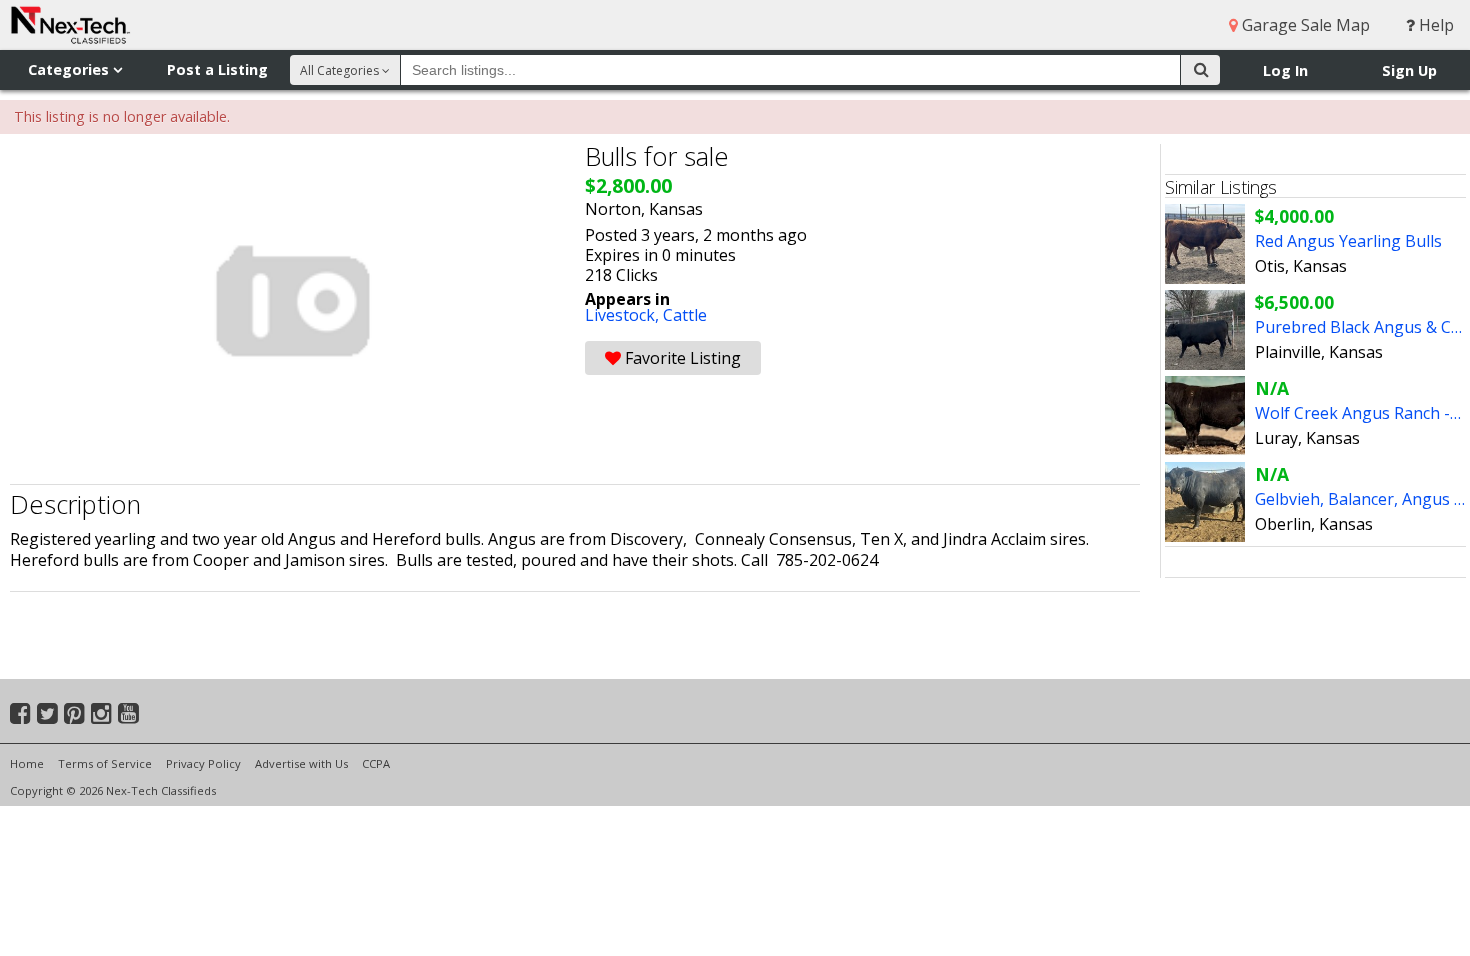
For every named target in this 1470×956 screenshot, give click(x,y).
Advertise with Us (301, 763)
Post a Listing (217, 69)
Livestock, (624, 315)
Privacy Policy (203, 763)
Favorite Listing (681, 358)
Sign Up (1409, 70)
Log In (1285, 70)
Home (27, 763)
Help (1434, 25)
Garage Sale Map (1304, 25)
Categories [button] (70, 69)
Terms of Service (105, 763)
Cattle (685, 315)
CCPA (376, 763)
